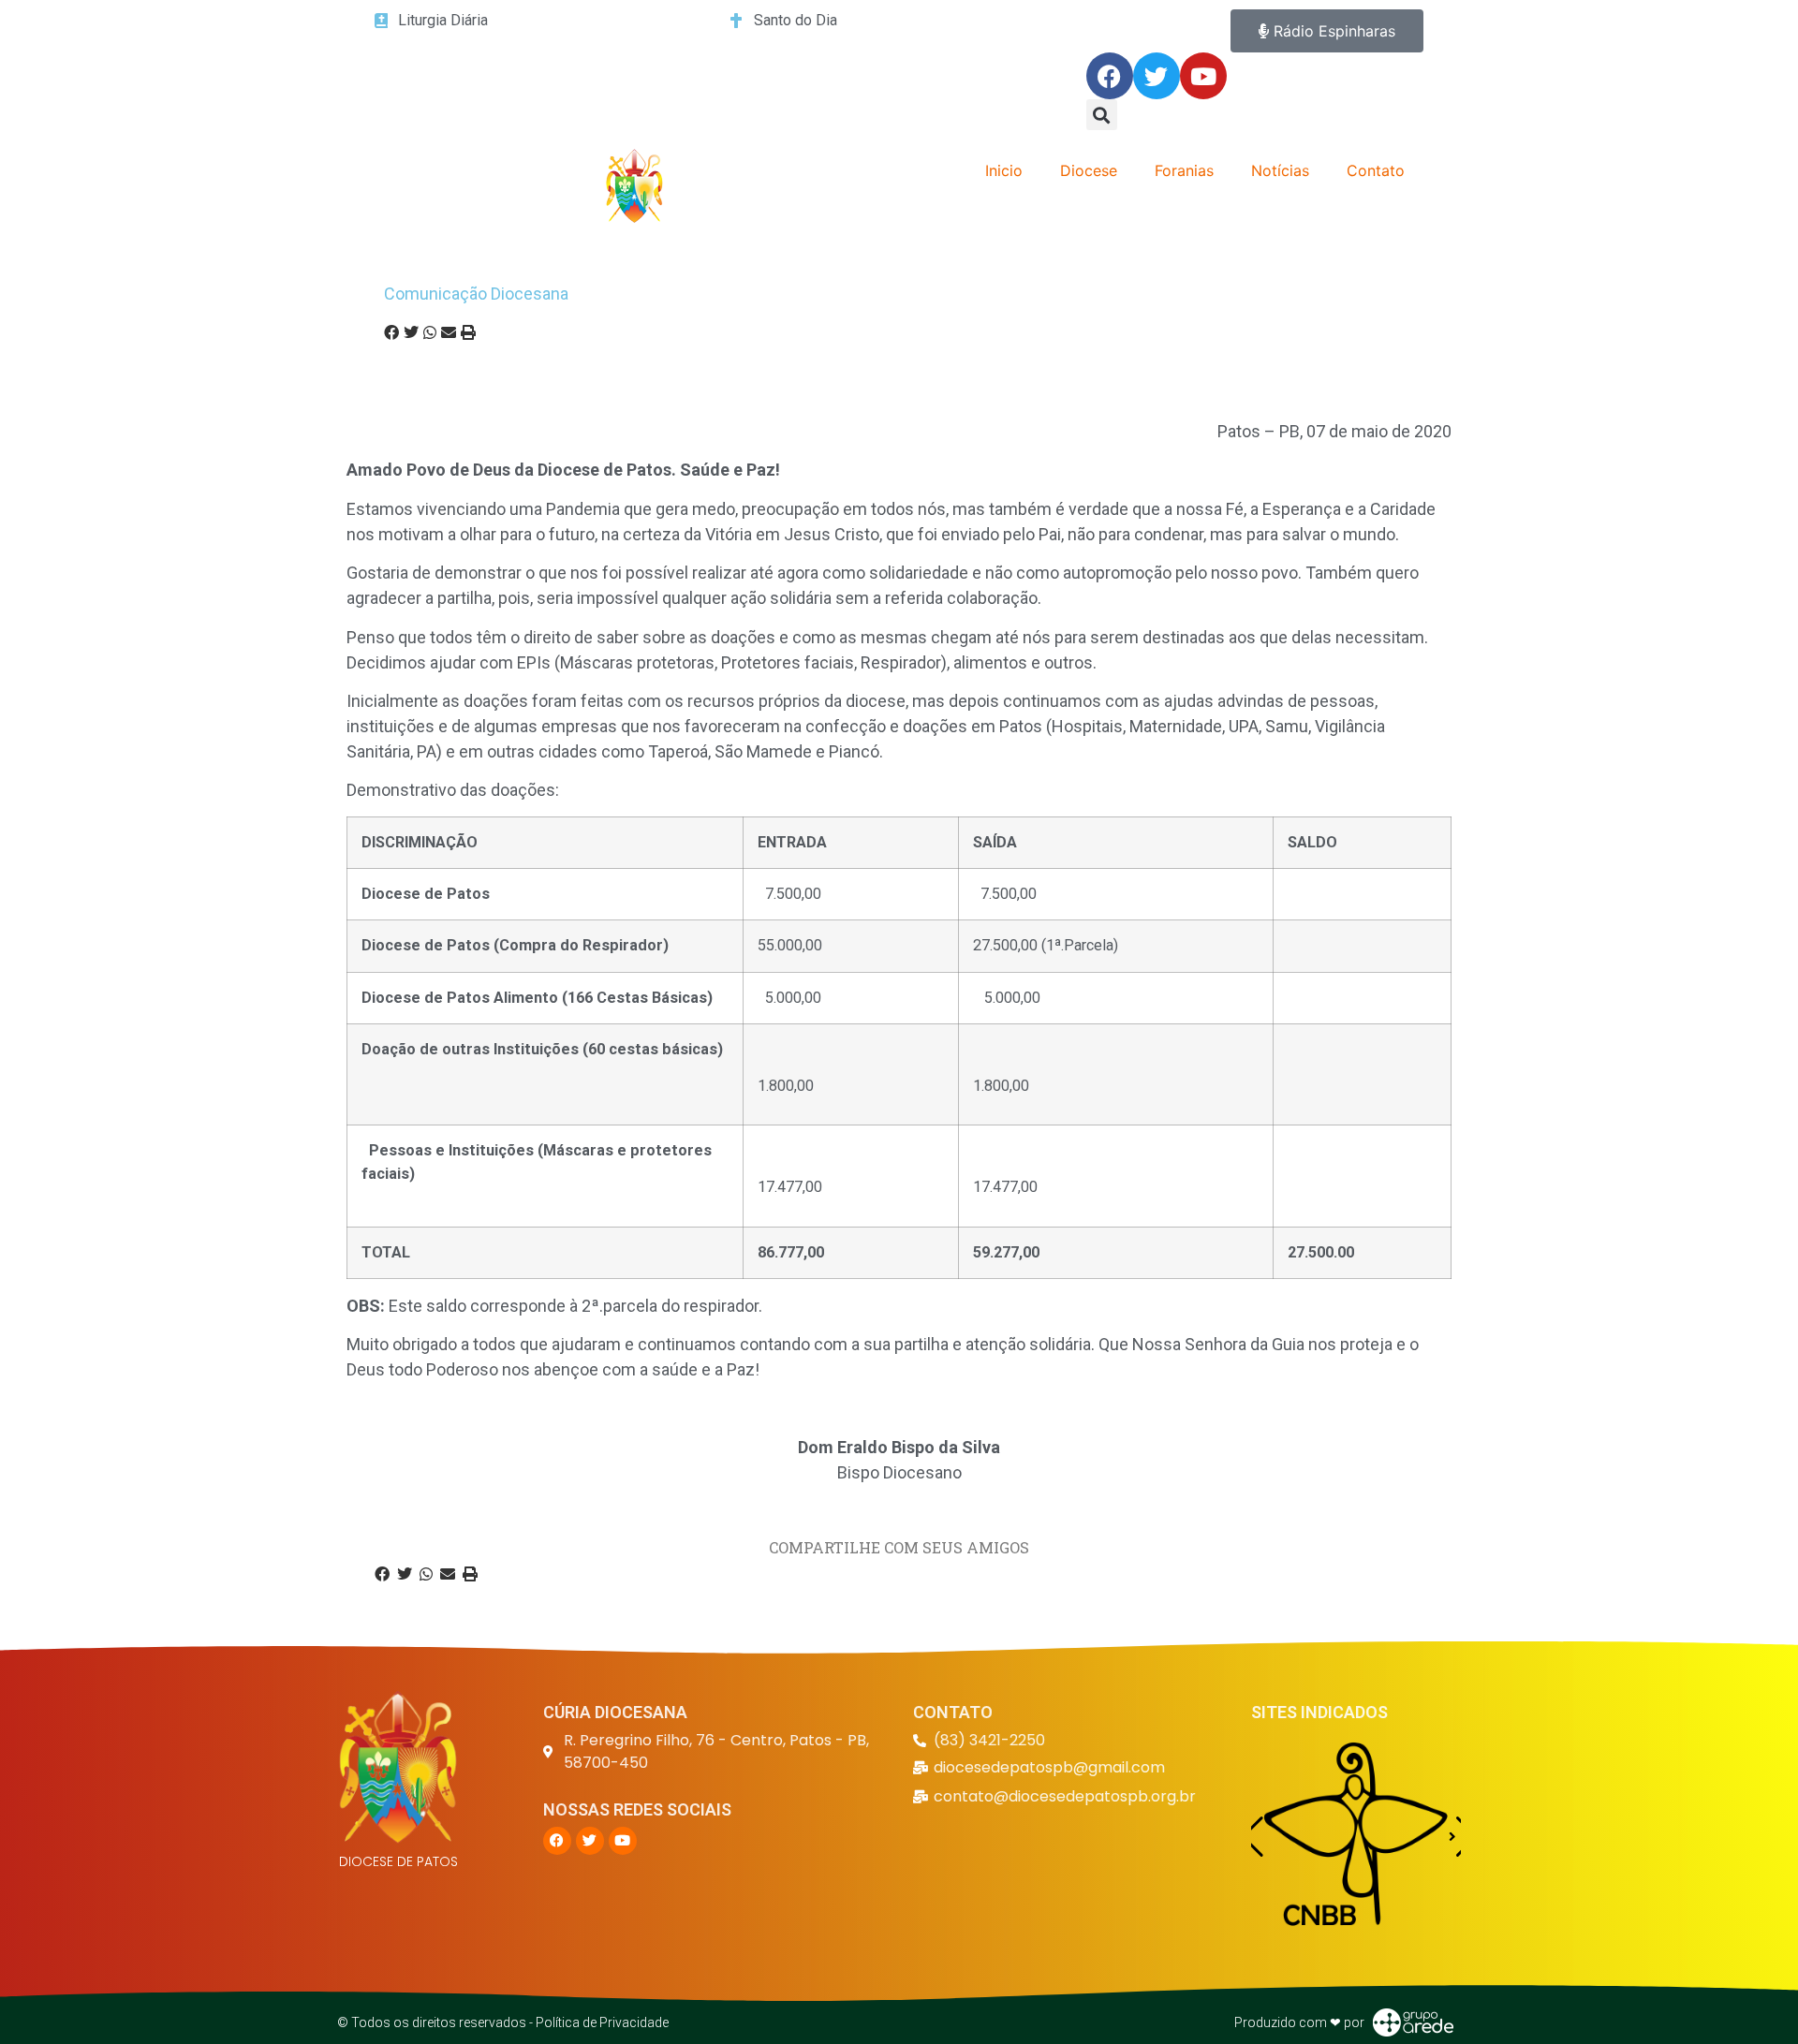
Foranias (1184, 170)
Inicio (1004, 170)
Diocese (1089, 170)
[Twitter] (1157, 76)
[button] (1102, 115)
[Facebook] (1110, 76)
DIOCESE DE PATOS (398, 1861)
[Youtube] (1203, 76)
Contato (1376, 170)
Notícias (1280, 170)
